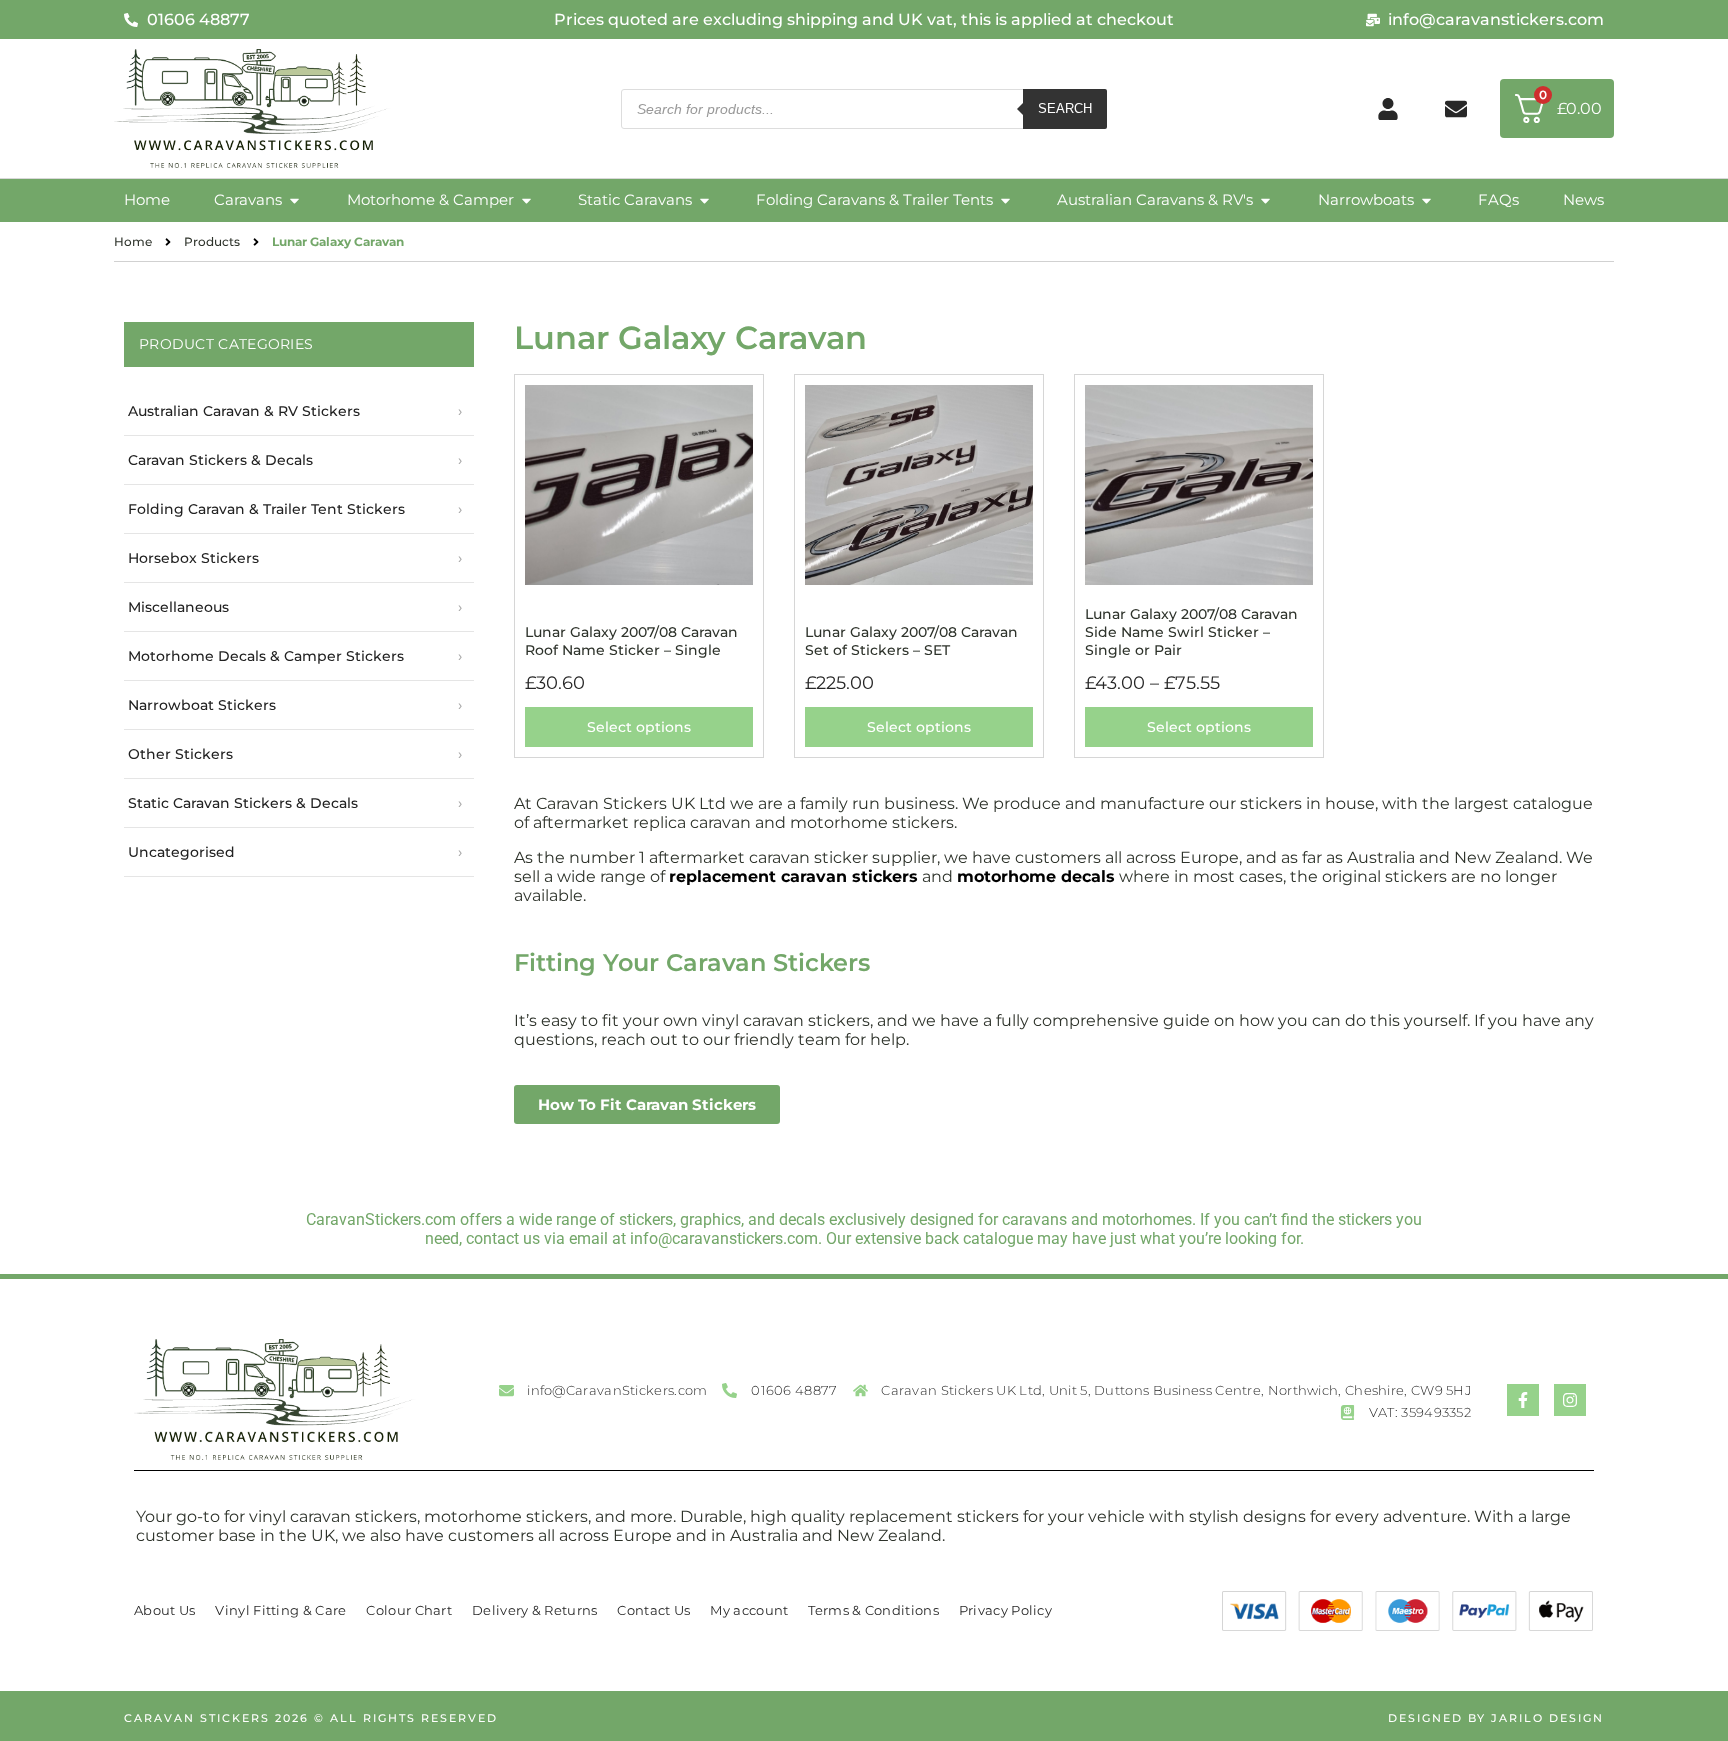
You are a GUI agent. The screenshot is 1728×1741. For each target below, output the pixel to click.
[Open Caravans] (294, 200)
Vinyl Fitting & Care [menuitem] (280, 1610)
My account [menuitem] (749, 1610)
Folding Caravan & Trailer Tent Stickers (266, 509)
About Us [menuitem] (164, 1610)
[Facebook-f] (1523, 1400)
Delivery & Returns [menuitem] (534, 1610)
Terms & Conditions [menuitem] (873, 1610)
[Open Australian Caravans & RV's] (1265, 200)
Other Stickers (180, 754)
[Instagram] (1570, 1400)
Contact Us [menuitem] (653, 1610)
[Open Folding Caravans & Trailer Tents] (1005, 200)
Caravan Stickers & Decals (220, 460)
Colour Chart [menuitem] (409, 1610)
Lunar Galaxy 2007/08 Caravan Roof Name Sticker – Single (631, 641)
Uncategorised (181, 852)
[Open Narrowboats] (1426, 200)
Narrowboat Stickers (202, 705)
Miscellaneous (178, 607)
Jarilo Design (1547, 1718)
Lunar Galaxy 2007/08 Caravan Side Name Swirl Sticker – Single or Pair (1191, 632)
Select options (639, 727)
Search (1065, 108)
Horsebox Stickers (193, 558)
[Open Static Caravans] (704, 200)
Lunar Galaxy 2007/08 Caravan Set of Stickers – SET (911, 641)
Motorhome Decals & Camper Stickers (266, 656)
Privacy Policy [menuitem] (1005, 1610)
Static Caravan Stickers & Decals (243, 803)
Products (212, 241)
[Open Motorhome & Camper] (526, 200)
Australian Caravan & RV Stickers (244, 411)
